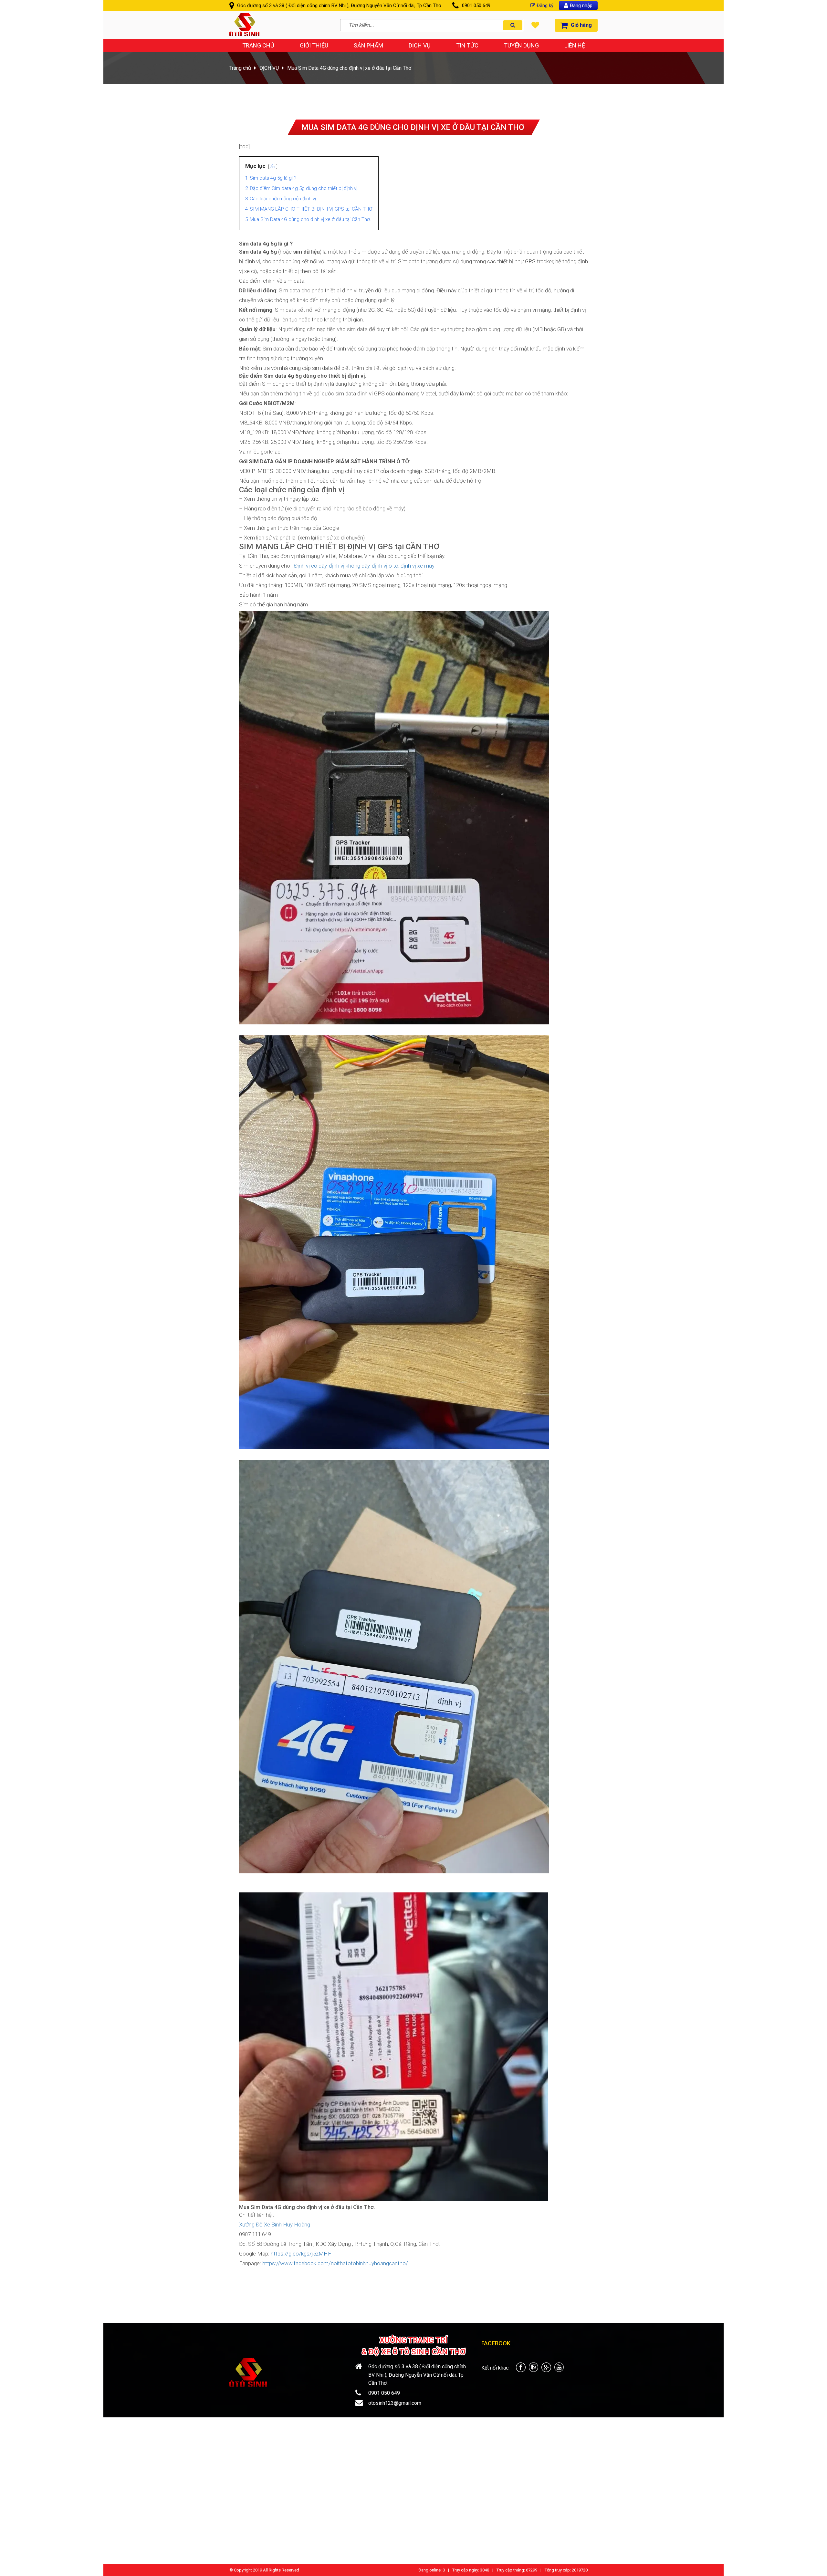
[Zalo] (534, 2370)
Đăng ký (545, 5)
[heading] (413, 321)
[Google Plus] (546, 2370)
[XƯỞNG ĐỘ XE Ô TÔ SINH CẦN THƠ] (244, 34)
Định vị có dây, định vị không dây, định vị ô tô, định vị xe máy (364, 566)
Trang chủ (258, 45)
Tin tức (467, 45)
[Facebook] (521, 2370)
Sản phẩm (368, 45)
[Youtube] (559, 2370)
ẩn (273, 166)
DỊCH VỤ (420, 45)
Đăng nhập (581, 5)
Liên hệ (575, 45)
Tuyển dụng (521, 45)
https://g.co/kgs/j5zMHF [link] (301, 2254)
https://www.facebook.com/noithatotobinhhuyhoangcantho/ (335, 2263)
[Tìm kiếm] (513, 25)
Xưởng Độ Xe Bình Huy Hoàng (275, 2225)
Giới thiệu (314, 45)
